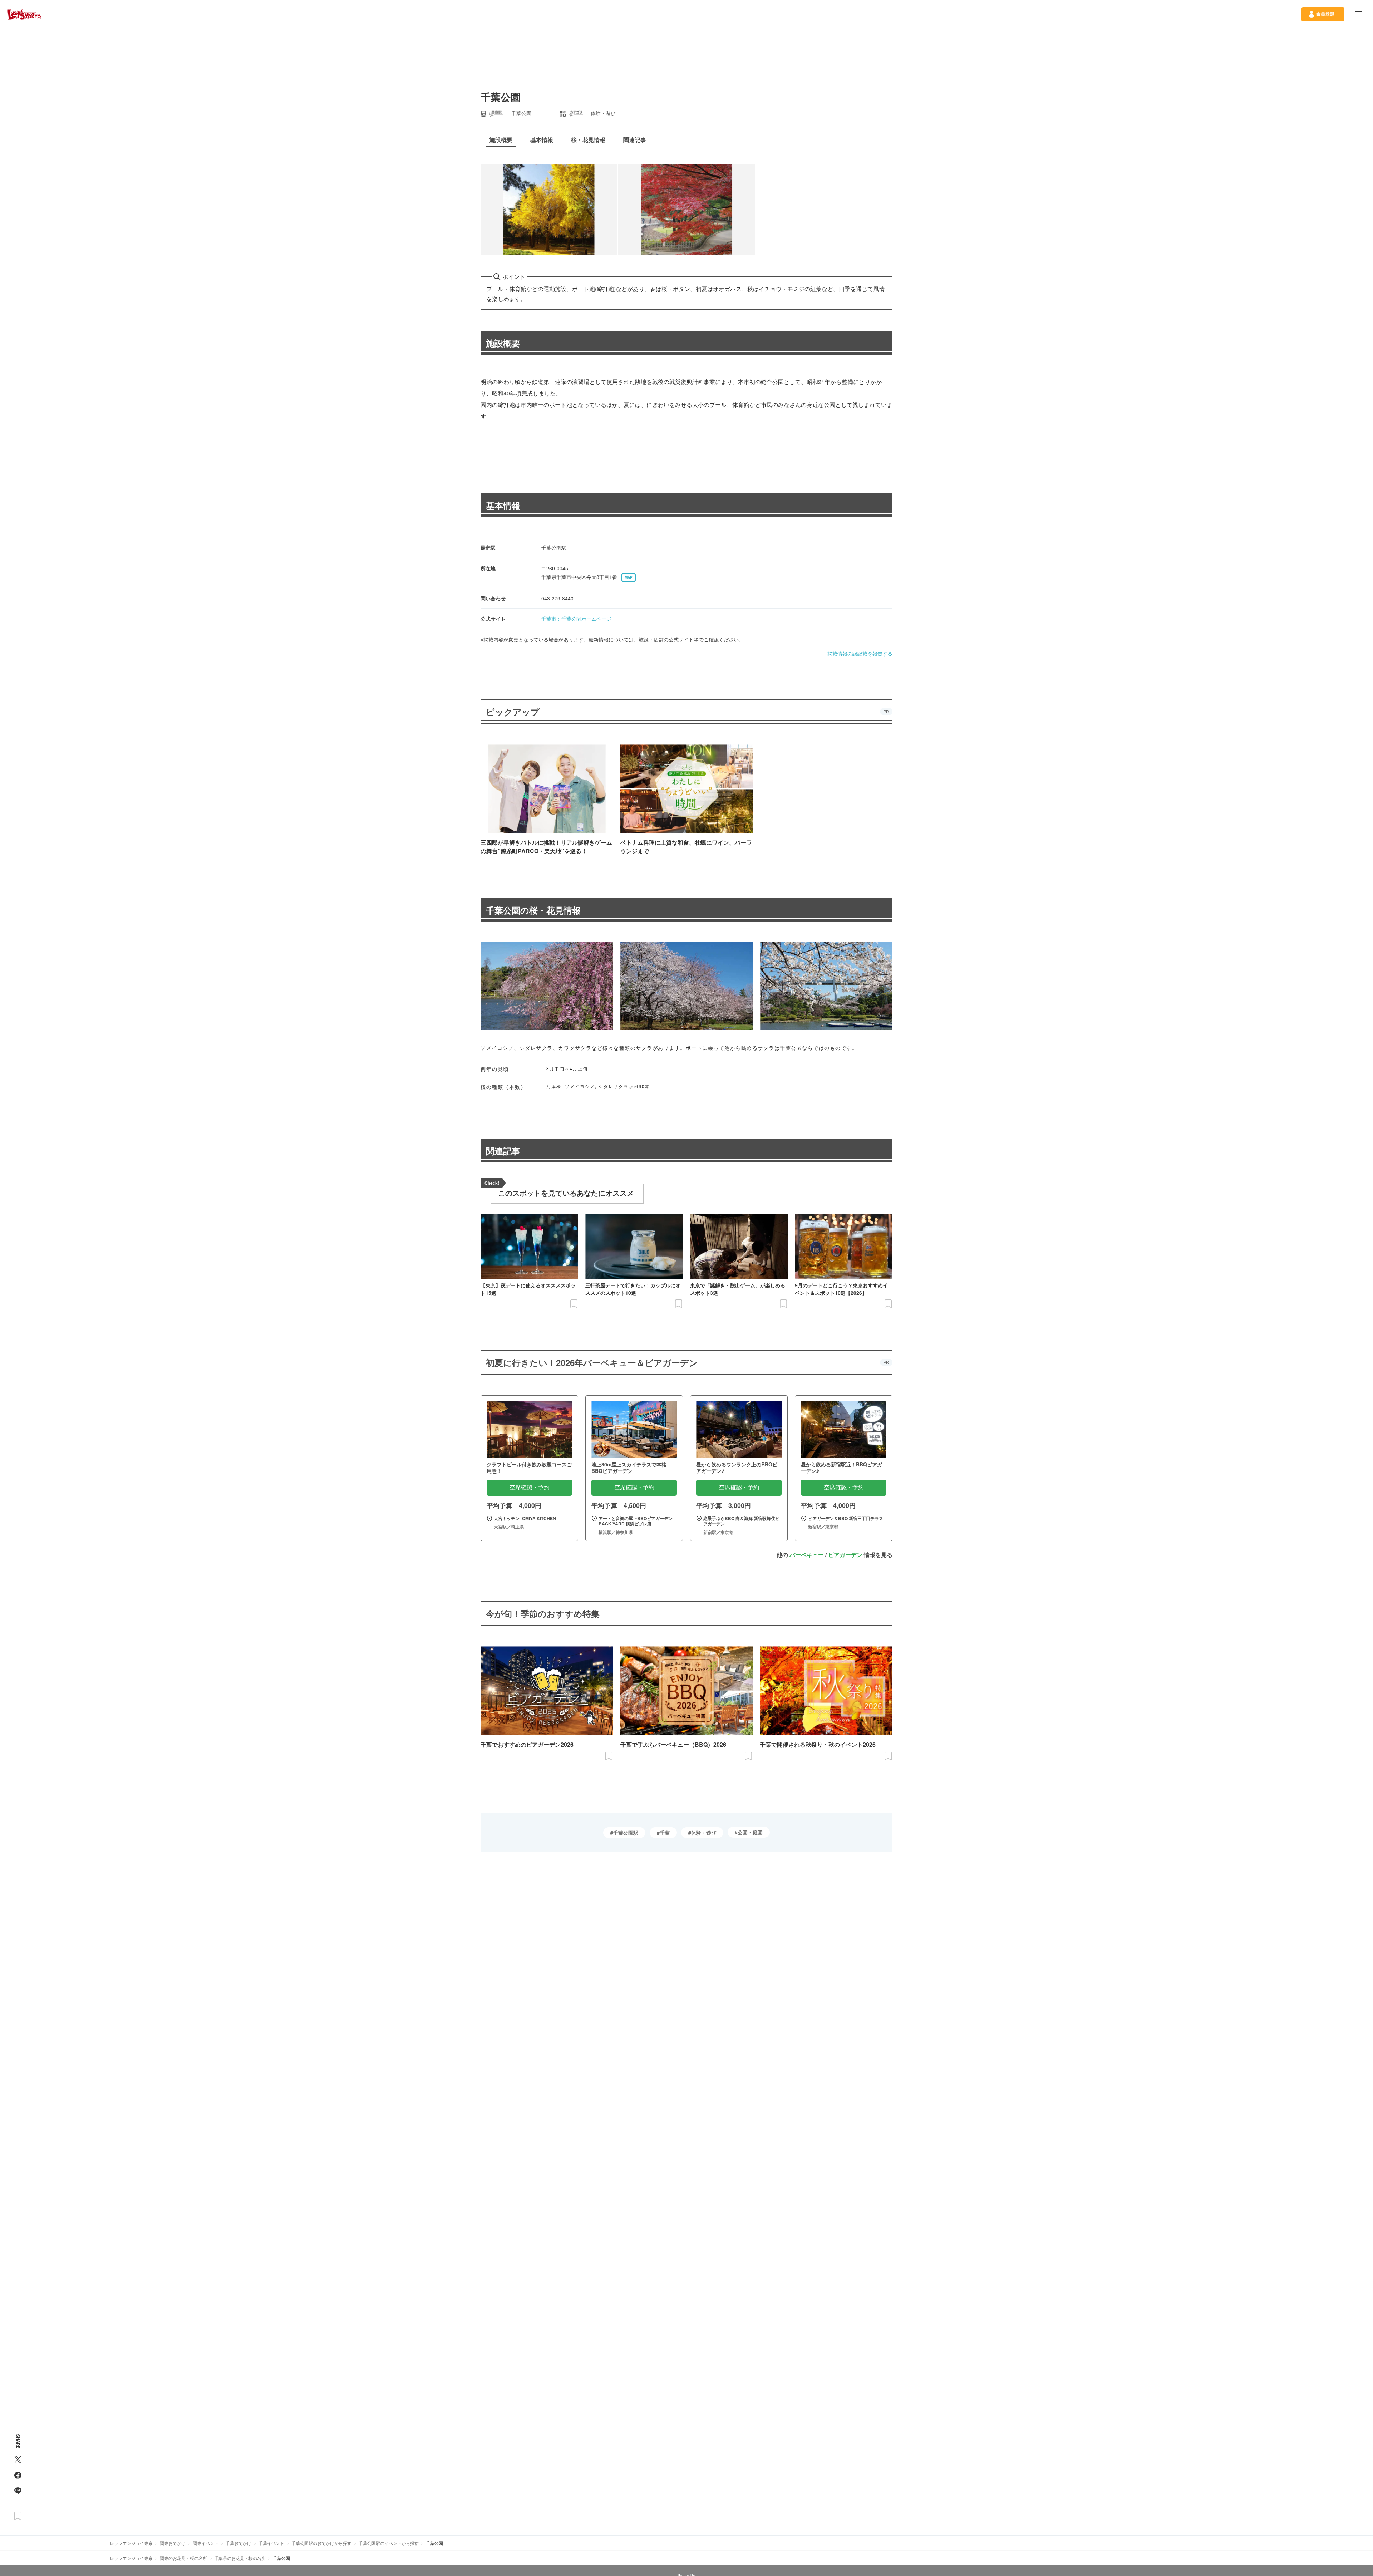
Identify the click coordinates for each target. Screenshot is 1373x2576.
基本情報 (503, 505)
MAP (629, 577)
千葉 (665, 1833)
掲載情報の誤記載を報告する (860, 653)
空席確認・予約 (530, 1487)
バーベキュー (807, 1555)
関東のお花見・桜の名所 (183, 2558)
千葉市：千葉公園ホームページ (576, 619)
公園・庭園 (750, 1832)
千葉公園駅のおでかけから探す (321, 2543)
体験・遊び (704, 1833)
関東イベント (206, 2543)
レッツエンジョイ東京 (131, 2543)
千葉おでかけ (238, 2543)
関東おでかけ (173, 2543)
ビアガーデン (845, 1555)
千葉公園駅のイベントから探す (389, 2543)
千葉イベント (271, 2543)
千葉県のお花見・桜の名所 (240, 2558)
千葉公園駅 (626, 1833)
